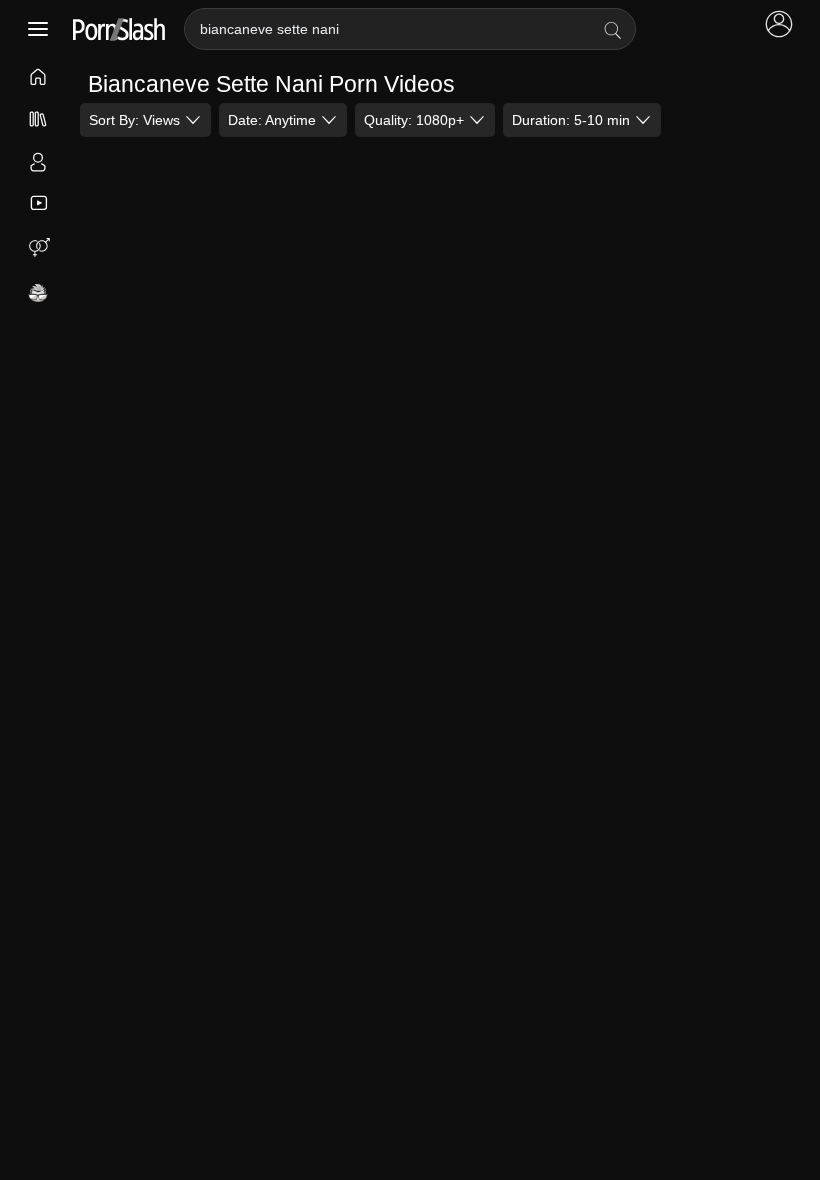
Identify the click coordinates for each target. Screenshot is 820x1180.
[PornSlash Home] (119, 29)
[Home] (38, 79)
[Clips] (38, 203)
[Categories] (38, 121)
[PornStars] (38, 164)
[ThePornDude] (38, 294)
